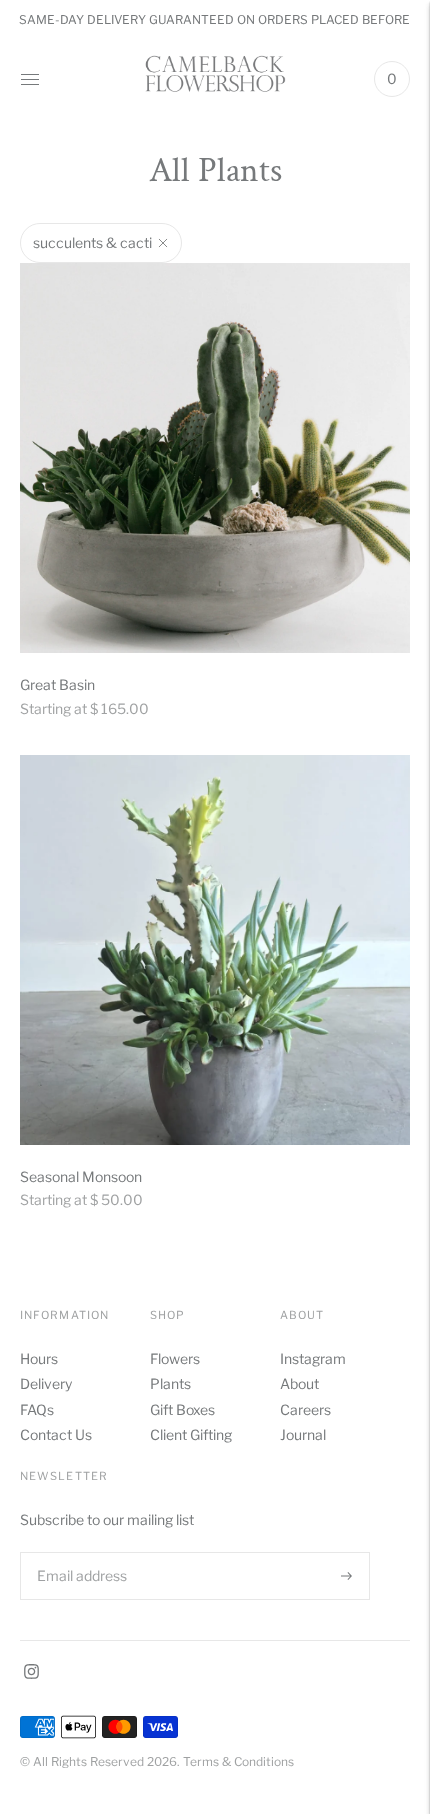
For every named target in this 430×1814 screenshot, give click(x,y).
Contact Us (56, 1434)
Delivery (46, 1383)
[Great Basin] (215, 458)
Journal (303, 1434)
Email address (80, 1551)
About (299, 1383)
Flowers (175, 1358)
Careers (305, 1409)
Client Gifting (191, 1434)
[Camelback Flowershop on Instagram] (31, 1673)
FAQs (37, 1409)
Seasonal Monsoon (81, 1176)
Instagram (313, 1358)
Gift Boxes (182, 1409)
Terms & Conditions (238, 1761)
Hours (39, 1358)
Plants (170, 1383)
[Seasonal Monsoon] (215, 950)
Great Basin (57, 684)
